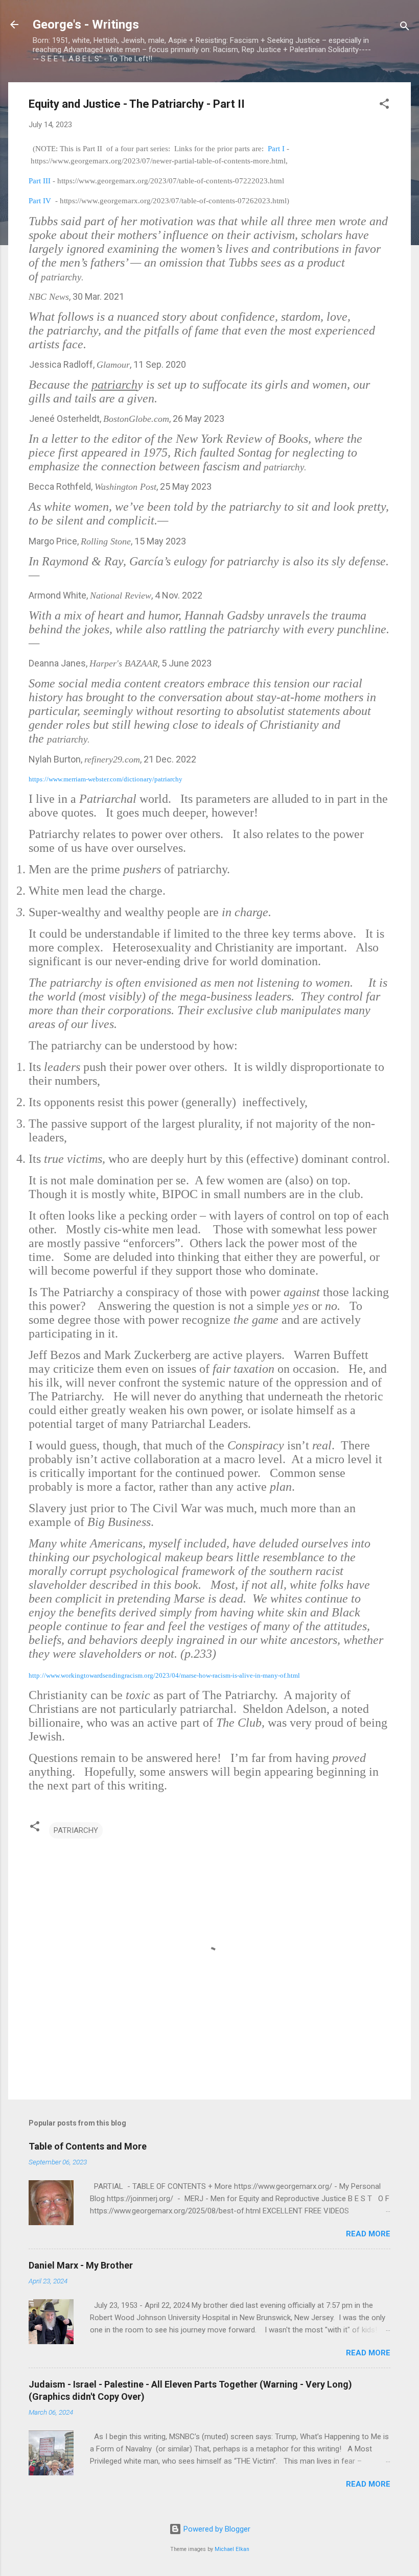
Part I (276, 149)
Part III (40, 181)
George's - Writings (86, 25)
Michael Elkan (232, 2549)
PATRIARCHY (76, 1830)
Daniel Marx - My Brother (81, 2265)
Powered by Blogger (216, 2529)
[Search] (405, 28)
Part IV (40, 201)
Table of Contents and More (88, 2146)
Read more (368, 2234)
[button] (384, 105)
